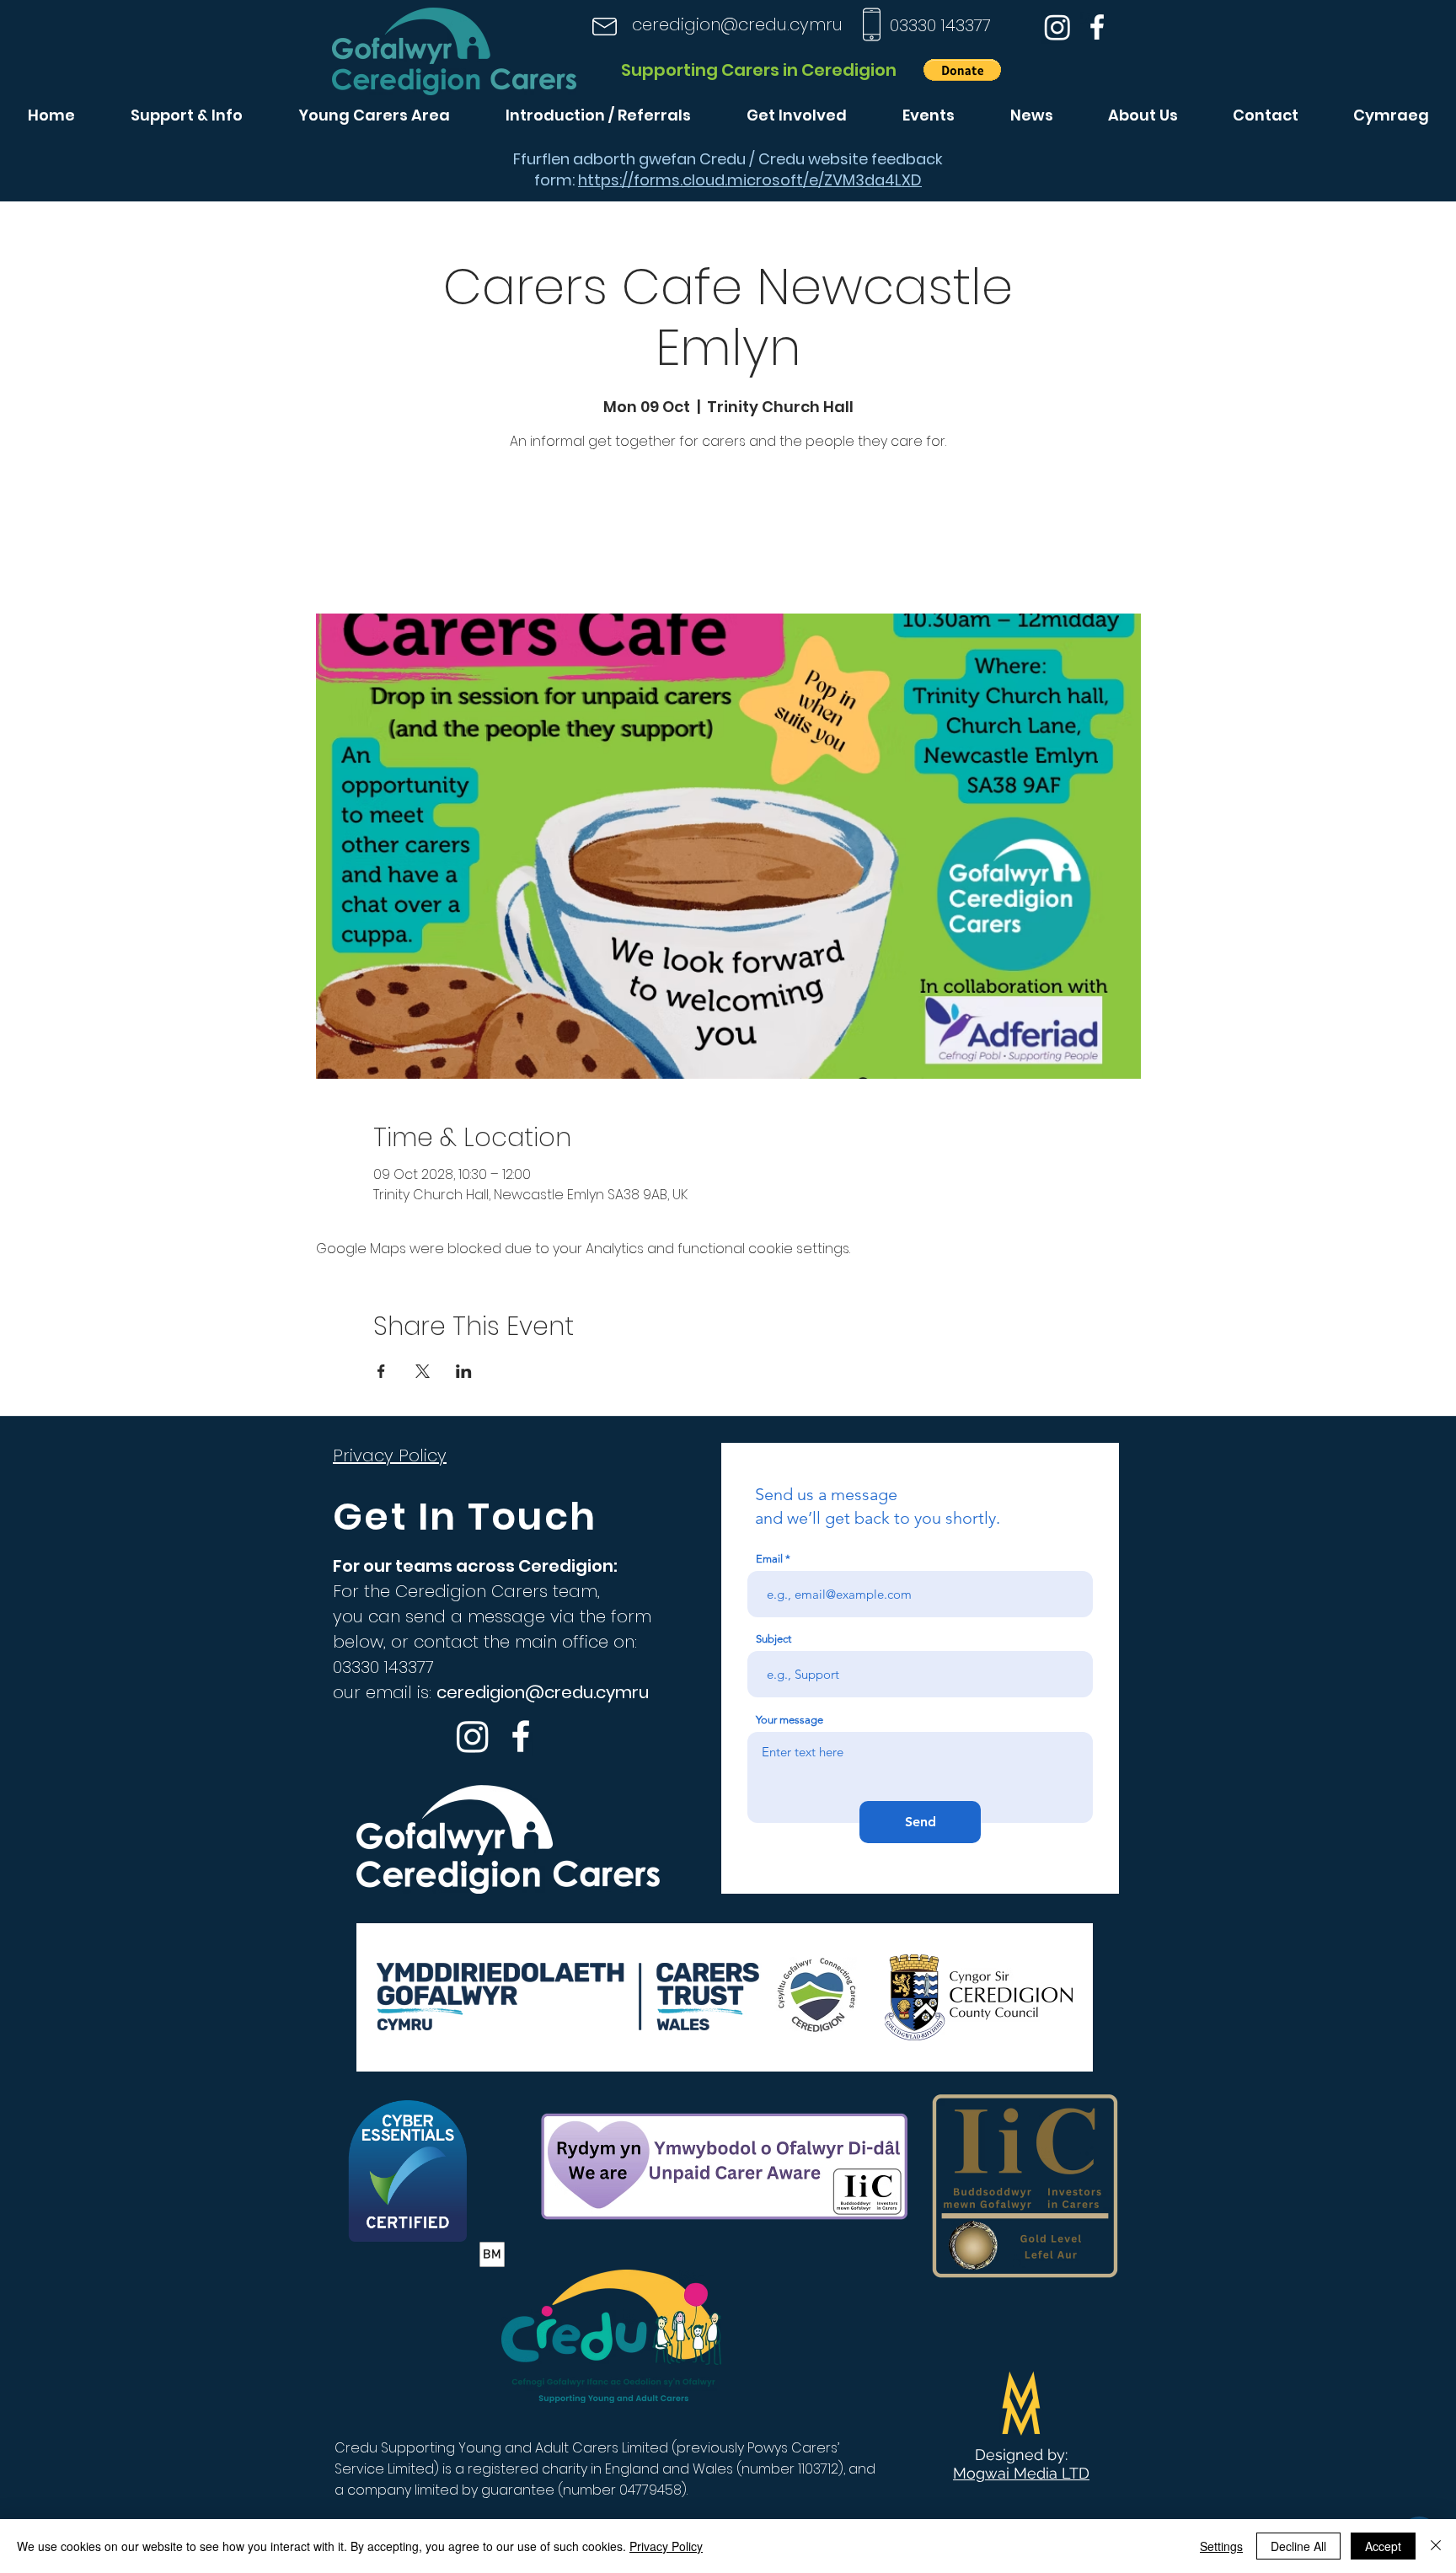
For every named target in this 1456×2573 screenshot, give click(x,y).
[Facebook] (1097, 27)
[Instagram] (1057, 27)
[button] (962, 70)
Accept (1383, 2546)
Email (769, 1559)
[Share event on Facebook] (381, 1371)
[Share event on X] (423, 1371)
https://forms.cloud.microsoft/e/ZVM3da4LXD (750, 180)
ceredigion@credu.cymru (737, 24)
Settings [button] (1221, 2546)
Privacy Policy (666, 2546)
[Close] (1436, 2546)
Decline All (1298, 2546)
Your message (790, 1720)
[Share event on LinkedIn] (464, 1371)
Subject (773, 1639)
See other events (728, 535)
